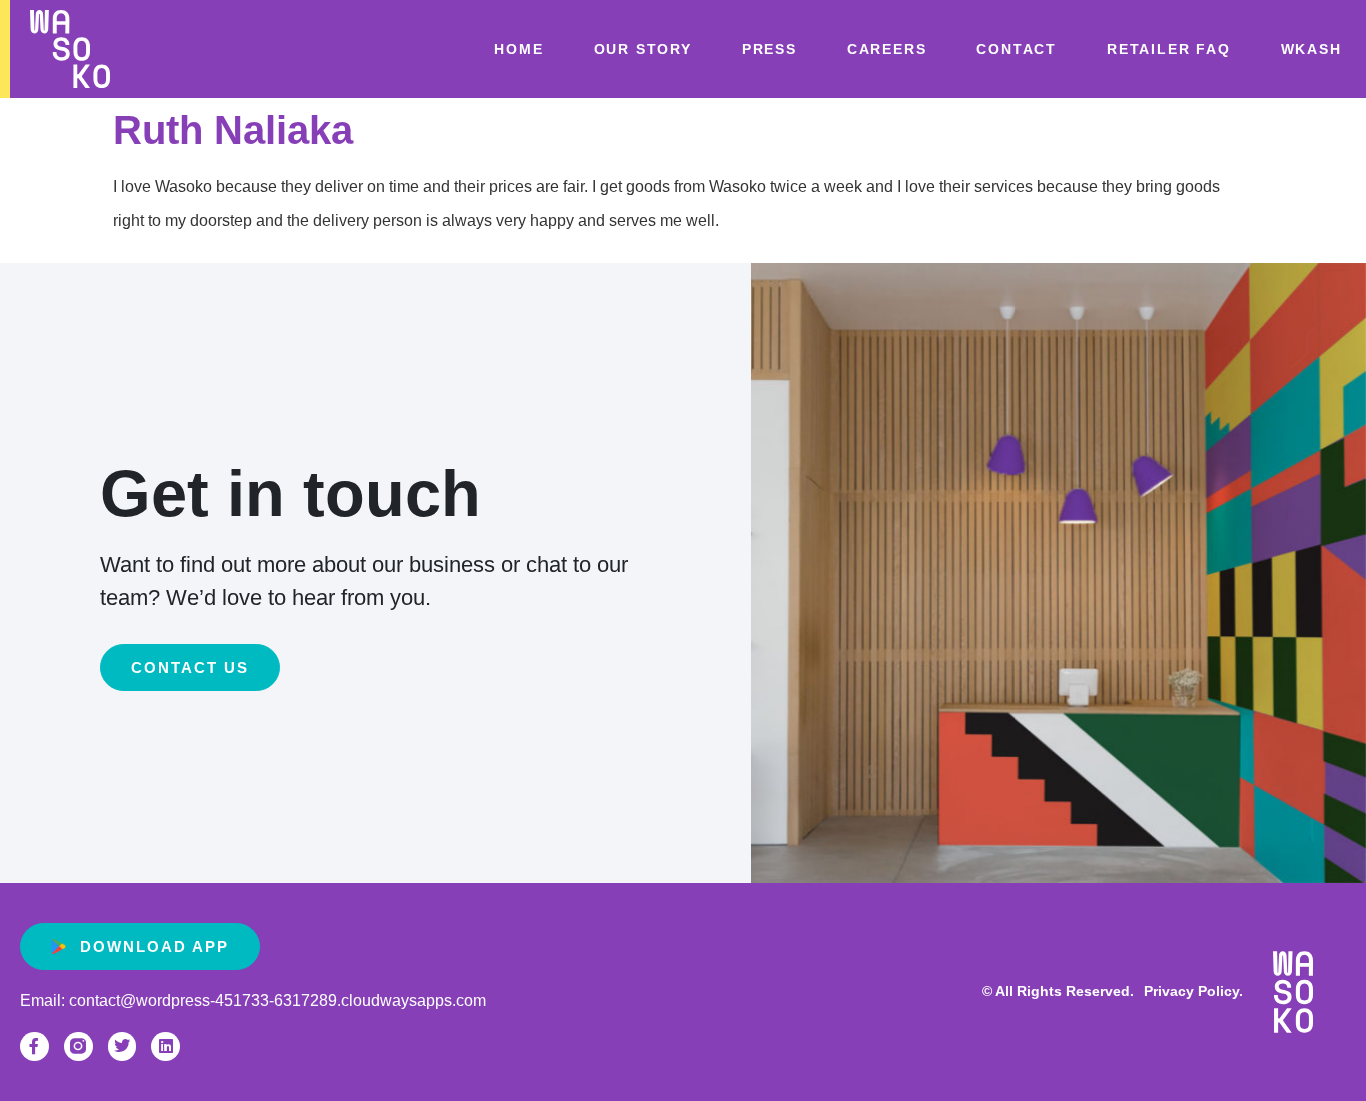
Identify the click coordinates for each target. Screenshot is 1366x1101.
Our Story (643, 49)
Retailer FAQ (1169, 49)
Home (518, 49)
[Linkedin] (165, 1046)
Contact (1016, 49)
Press (769, 49)
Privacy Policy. (1193, 991)
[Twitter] (122, 1046)
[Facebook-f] (34, 1046)
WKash (1311, 49)
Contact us (190, 667)
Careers (887, 49)
